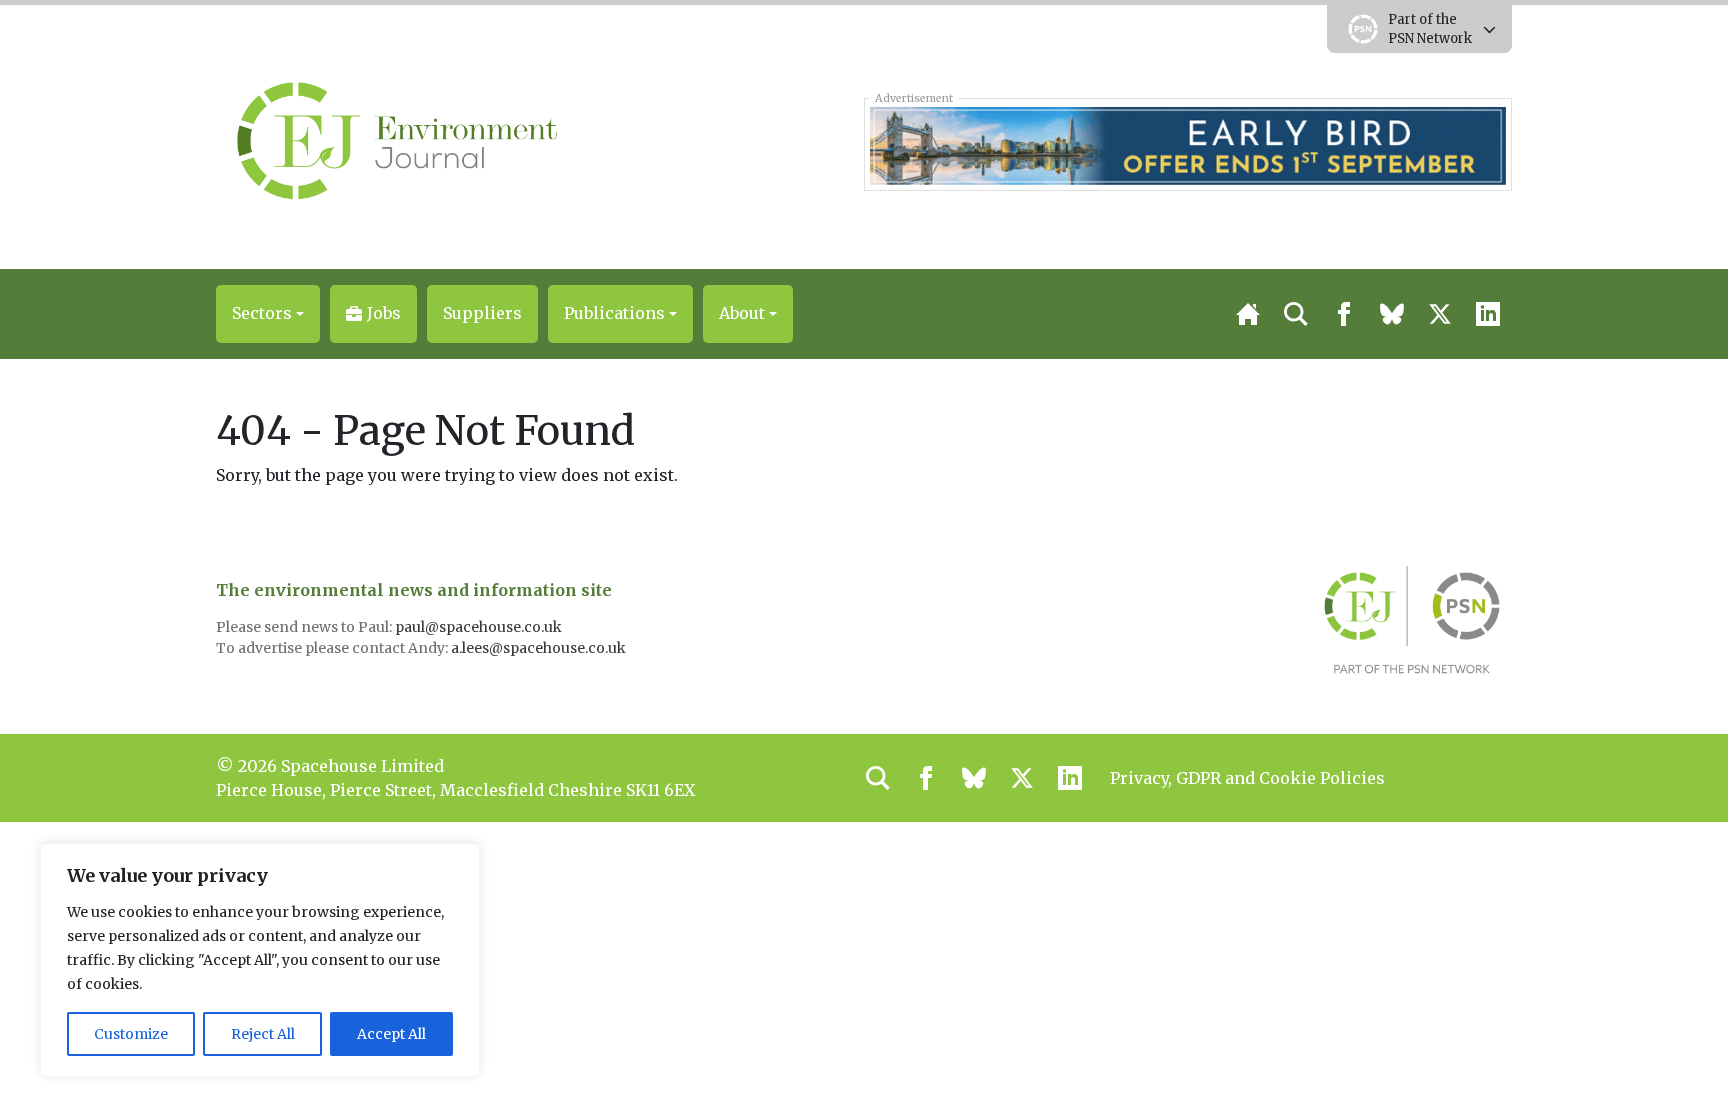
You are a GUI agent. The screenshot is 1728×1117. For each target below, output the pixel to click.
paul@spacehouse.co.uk (480, 627)
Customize (131, 1034)
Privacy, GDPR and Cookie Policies (1247, 778)
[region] (260, 960)
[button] (268, 314)
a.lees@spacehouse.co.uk (540, 648)
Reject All (263, 1034)
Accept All (391, 1034)
